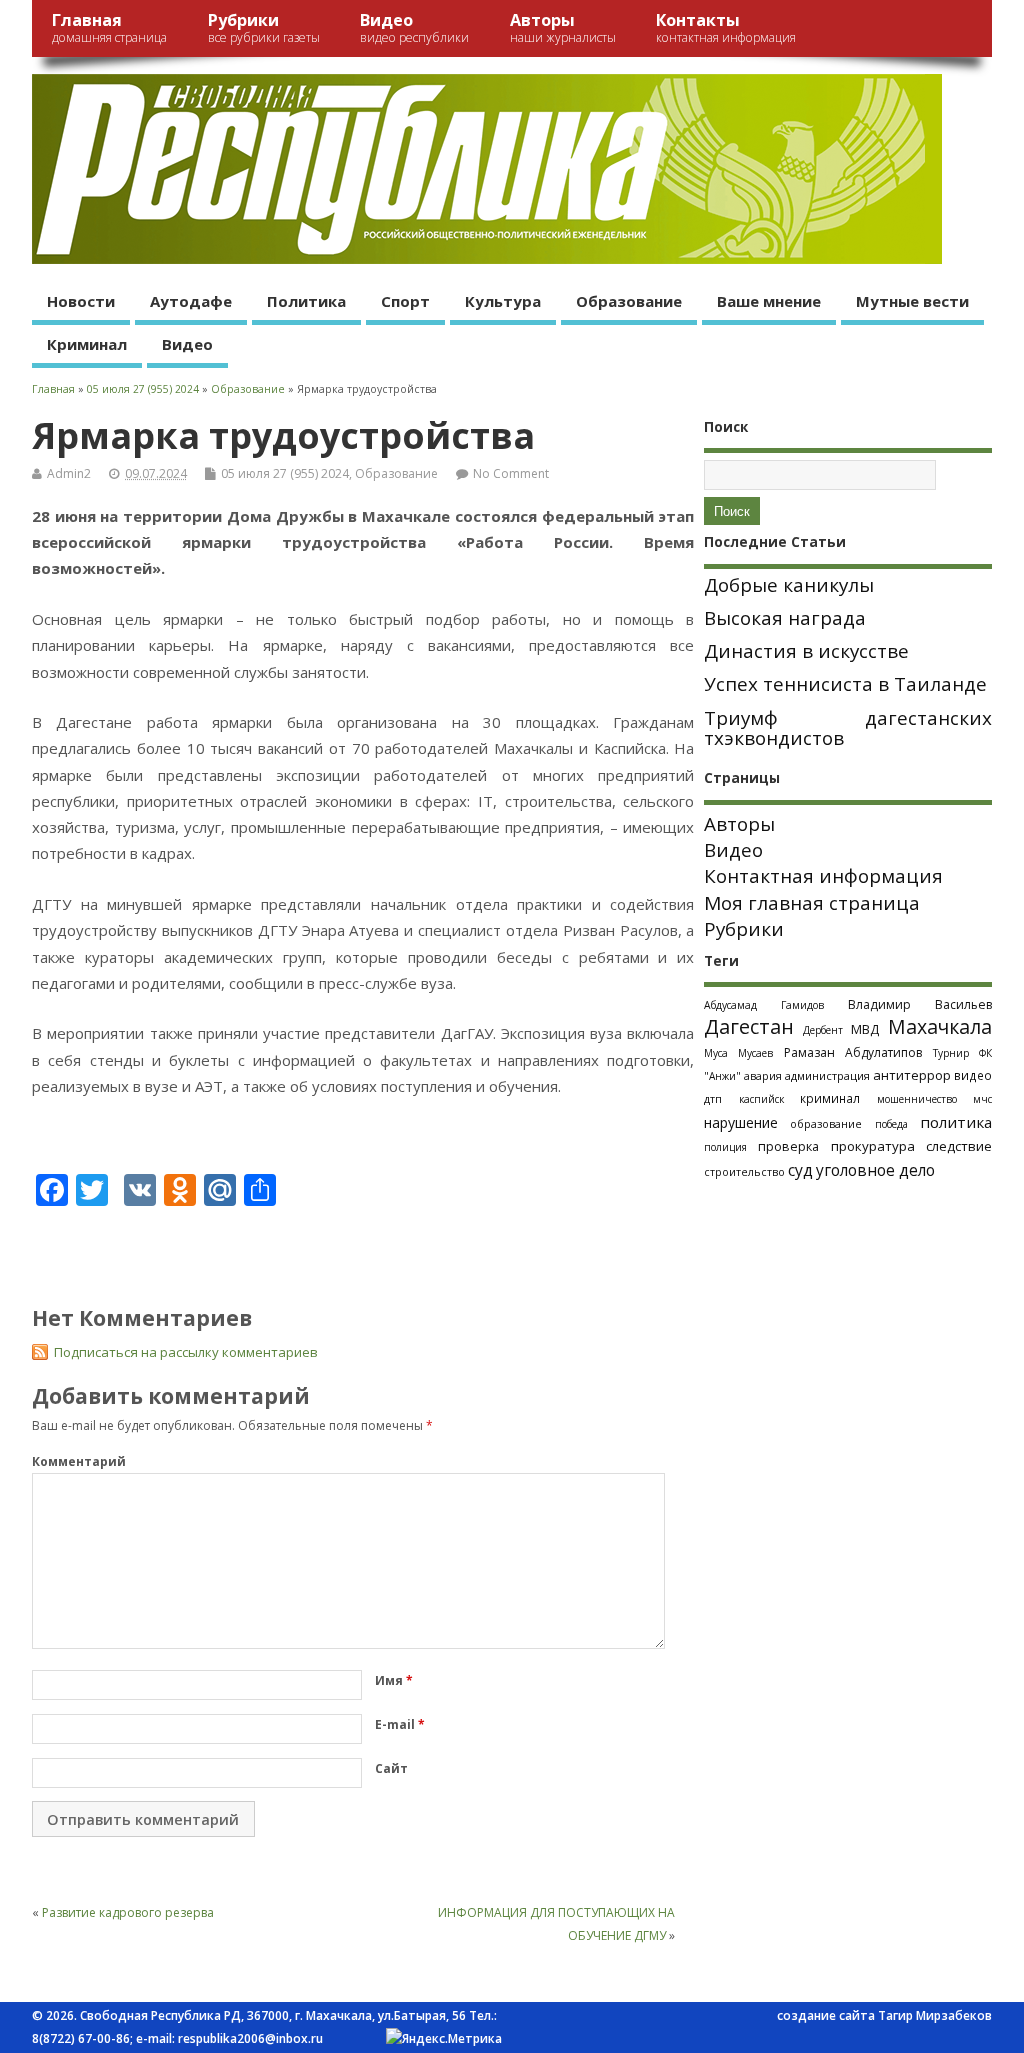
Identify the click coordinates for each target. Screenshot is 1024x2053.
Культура (503, 301)
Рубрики (264, 27)
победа (891, 1124)
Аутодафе (191, 301)
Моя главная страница (812, 903)
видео (973, 1075)
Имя (394, 1680)
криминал (830, 1098)
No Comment (511, 473)
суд (800, 1170)
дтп (713, 1098)
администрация (827, 1075)
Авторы (563, 27)
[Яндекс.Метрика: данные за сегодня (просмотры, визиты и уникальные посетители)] (444, 2039)
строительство (744, 1172)
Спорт (405, 301)
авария (763, 1076)
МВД (865, 1029)
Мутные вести (912, 301)
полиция (725, 1147)
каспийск (761, 1099)
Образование (629, 301)
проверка (788, 1146)
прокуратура (873, 1146)
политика (956, 1122)
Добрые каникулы (789, 585)
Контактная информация (823, 876)
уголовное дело (875, 1170)
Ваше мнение (769, 301)
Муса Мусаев (738, 1053)
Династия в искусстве (806, 651)
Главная (109, 27)
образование (826, 1123)
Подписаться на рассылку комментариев (186, 1352)
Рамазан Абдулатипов (853, 1052)
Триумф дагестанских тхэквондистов (848, 728)
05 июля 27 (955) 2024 (285, 473)
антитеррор (912, 1075)
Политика (306, 301)
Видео (414, 27)
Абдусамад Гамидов (764, 1005)
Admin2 (69, 473)
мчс (982, 1099)
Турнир (951, 1053)
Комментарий (79, 1461)
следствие (959, 1146)
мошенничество (917, 1099)
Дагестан (749, 1026)
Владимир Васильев (920, 1004)
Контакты (726, 27)
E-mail (400, 1724)
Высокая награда (785, 618)
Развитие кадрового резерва (128, 1912)
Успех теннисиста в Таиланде (845, 684)
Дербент (823, 1030)
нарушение (741, 1122)
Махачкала (940, 1026)
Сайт (391, 1768)
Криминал (87, 344)
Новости (81, 301)
